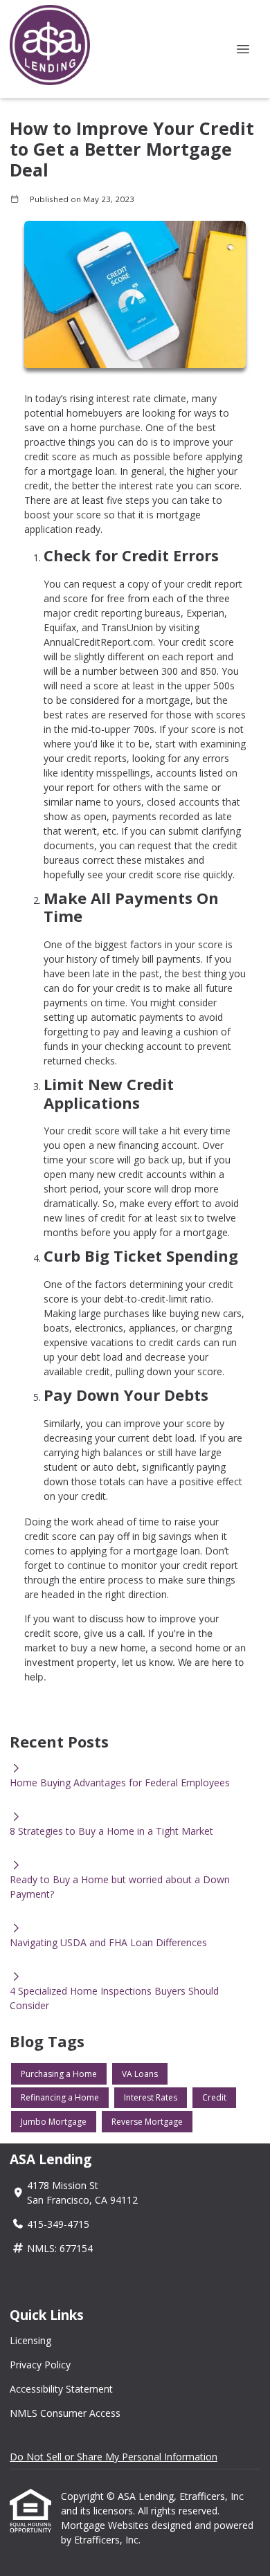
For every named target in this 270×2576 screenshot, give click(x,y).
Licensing (30, 2340)
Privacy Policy (40, 2365)
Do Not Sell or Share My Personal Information (114, 2457)
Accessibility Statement (61, 2389)
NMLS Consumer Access (65, 2413)
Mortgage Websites (106, 2525)
